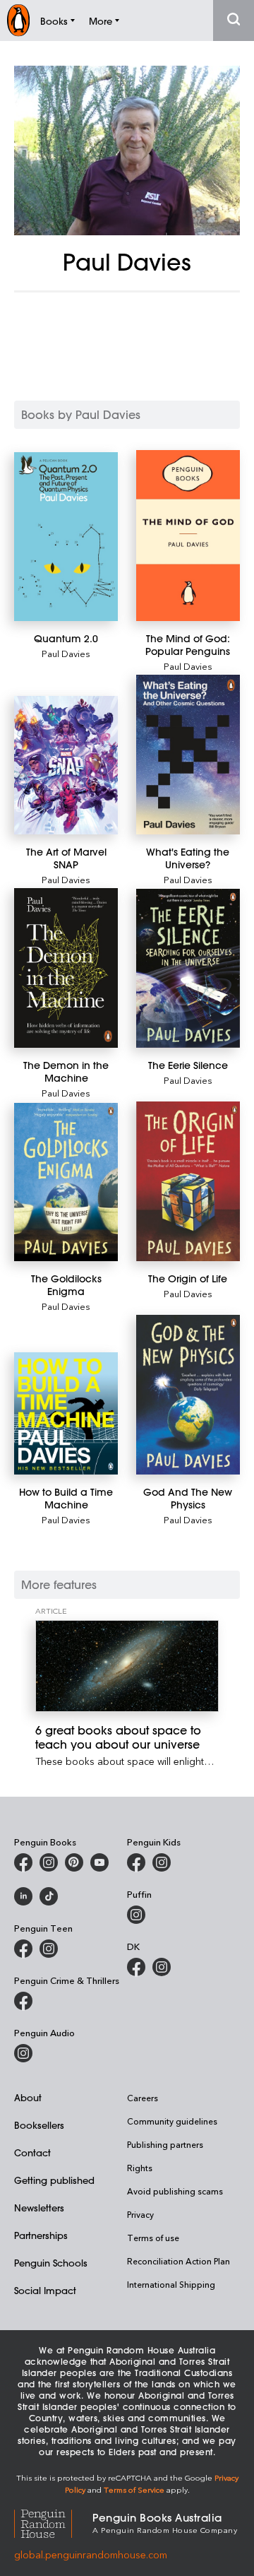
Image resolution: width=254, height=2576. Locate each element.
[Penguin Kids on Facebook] (136, 1862)
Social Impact (45, 2290)
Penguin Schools (51, 2263)
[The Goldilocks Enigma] (66, 1182)
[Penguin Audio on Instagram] (23, 2053)
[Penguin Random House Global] (53, 2522)
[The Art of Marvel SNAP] (66, 765)
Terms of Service (134, 2489)
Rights (140, 2168)
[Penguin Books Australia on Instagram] (49, 1862)
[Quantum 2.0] (66, 537)
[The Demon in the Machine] (66, 968)
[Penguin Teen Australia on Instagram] (49, 1949)
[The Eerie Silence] (188, 969)
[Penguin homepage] (18, 20)
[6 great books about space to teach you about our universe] (127, 1666)
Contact (32, 2152)
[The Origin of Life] (188, 1181)
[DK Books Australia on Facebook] (136, 1967)
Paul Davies (66, 653)
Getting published (54, 2180)
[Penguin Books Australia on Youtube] (99, 1862)
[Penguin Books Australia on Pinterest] (74, 1862)
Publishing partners (165, 2144)
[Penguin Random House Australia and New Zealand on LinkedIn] (23, 1896)
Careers (143, 2098)
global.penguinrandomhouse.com (91, 2554)
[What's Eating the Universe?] (188, 755)
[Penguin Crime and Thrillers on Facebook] (23, 2001)
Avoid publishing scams (175, 2191)
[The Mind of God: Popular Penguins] (188, 536)
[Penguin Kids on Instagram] (162, 1862)
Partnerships (41, 2235)
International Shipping (171, 2284)
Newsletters (39, 2208)
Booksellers (39, 2125)
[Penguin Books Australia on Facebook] (23, 1862)
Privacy (140, 2214)
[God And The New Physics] (188, 1395)
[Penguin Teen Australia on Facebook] (23, 1949)
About (28, 2097)
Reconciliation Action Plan (179, 2261)
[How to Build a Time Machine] (66, 1413)
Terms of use (153, 2238)
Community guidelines (172, 2121)
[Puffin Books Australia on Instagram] (136, 1915)
